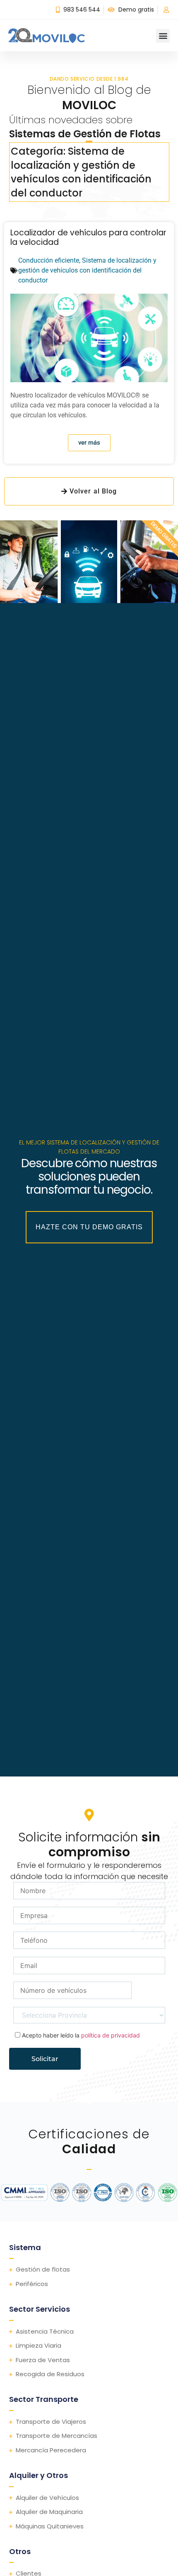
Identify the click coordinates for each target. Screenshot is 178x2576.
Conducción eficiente (49, 260)
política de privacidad (111, 2035)
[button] (163, 36)
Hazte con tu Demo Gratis (89, 1227)
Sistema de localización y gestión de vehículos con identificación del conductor (87, 270)
